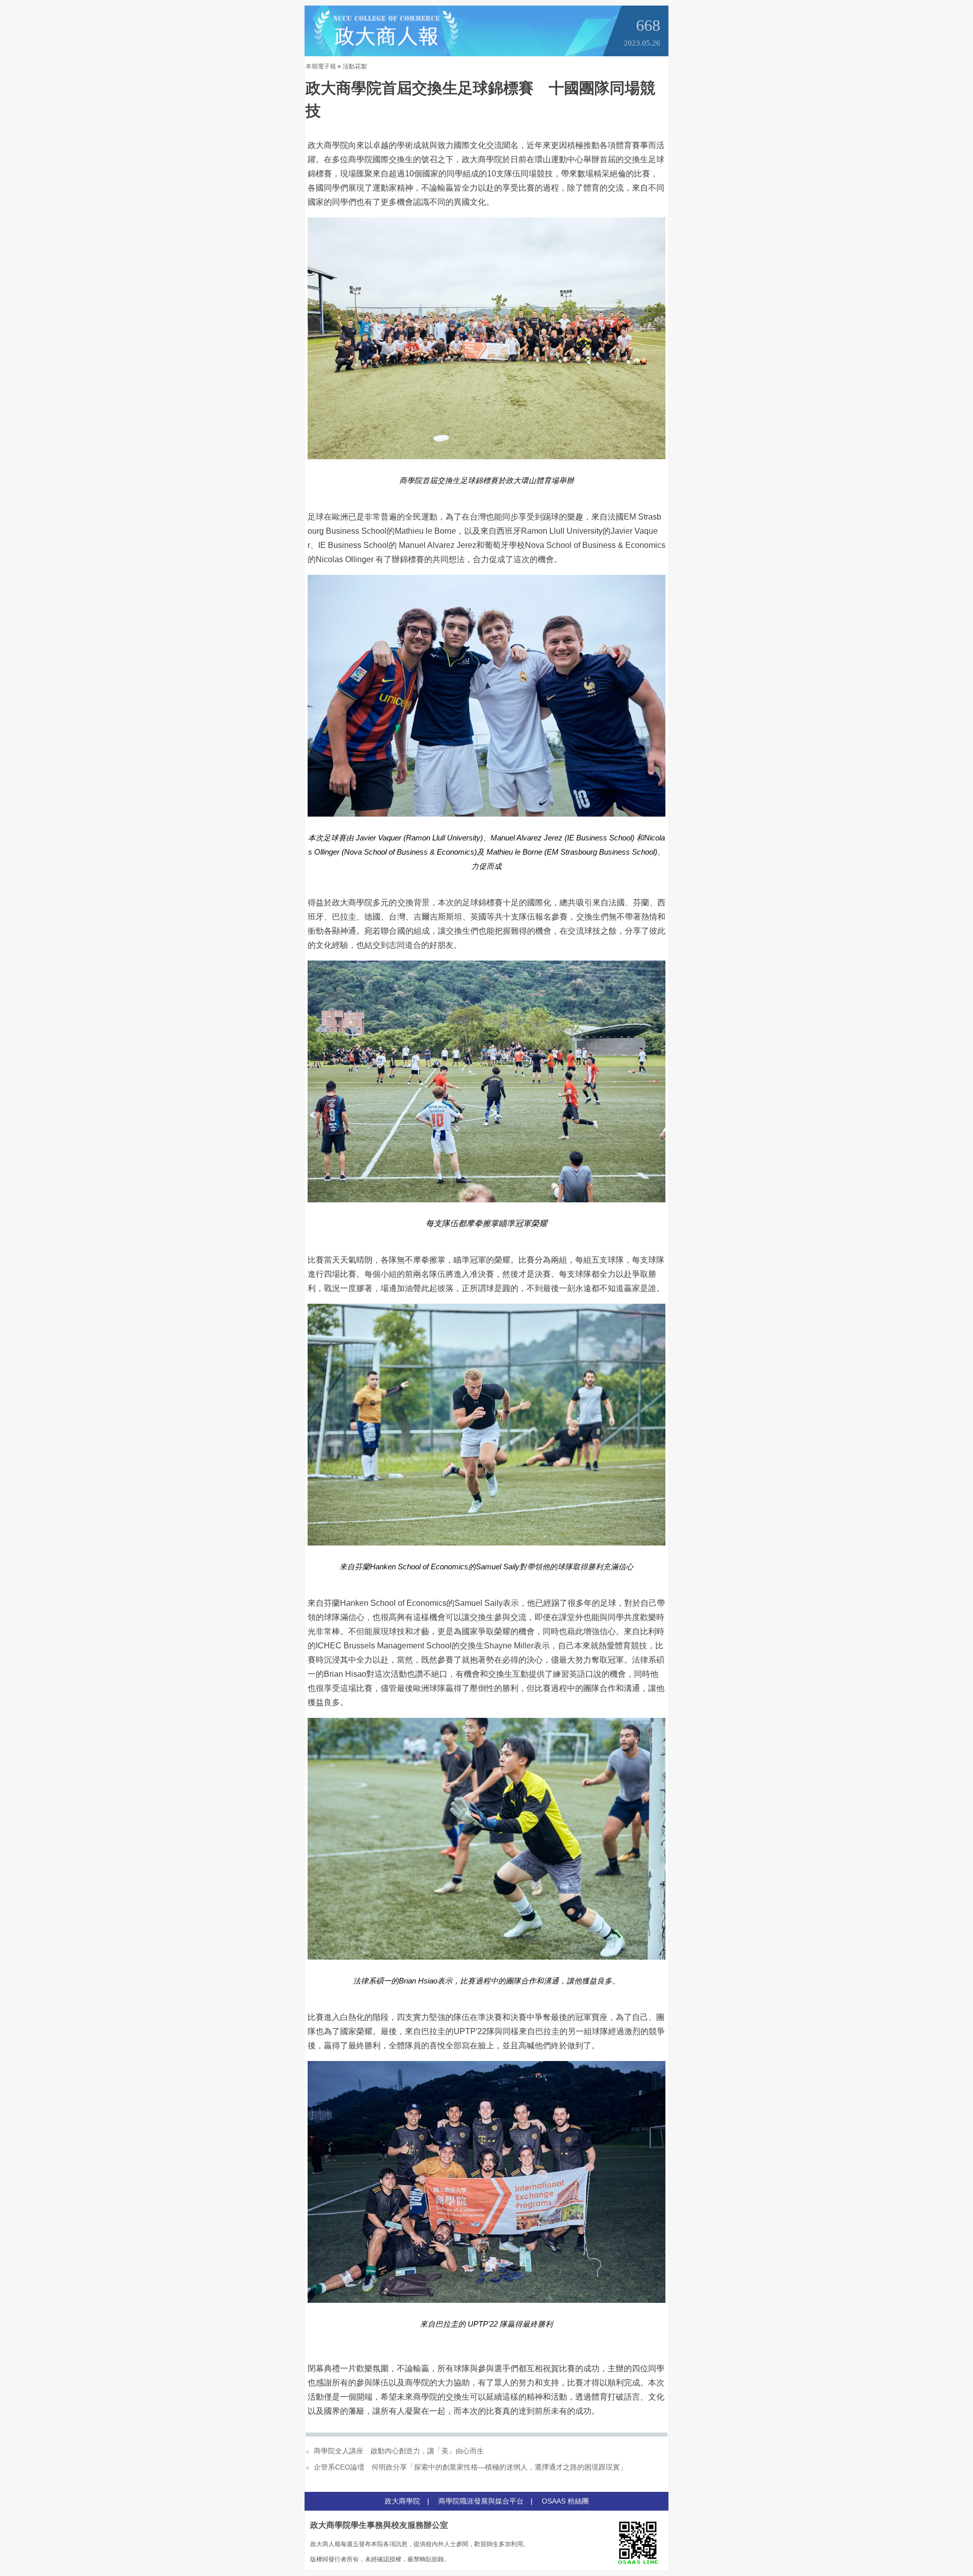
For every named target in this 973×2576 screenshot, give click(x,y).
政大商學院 (402, 2501)
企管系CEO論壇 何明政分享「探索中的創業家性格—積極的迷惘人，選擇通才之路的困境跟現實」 (469, 2467)
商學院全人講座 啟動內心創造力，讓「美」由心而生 (398, 2451)
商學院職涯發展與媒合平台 (481, 2501)
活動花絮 (355, 66)
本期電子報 (321, 66)
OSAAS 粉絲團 (565, 2501)
